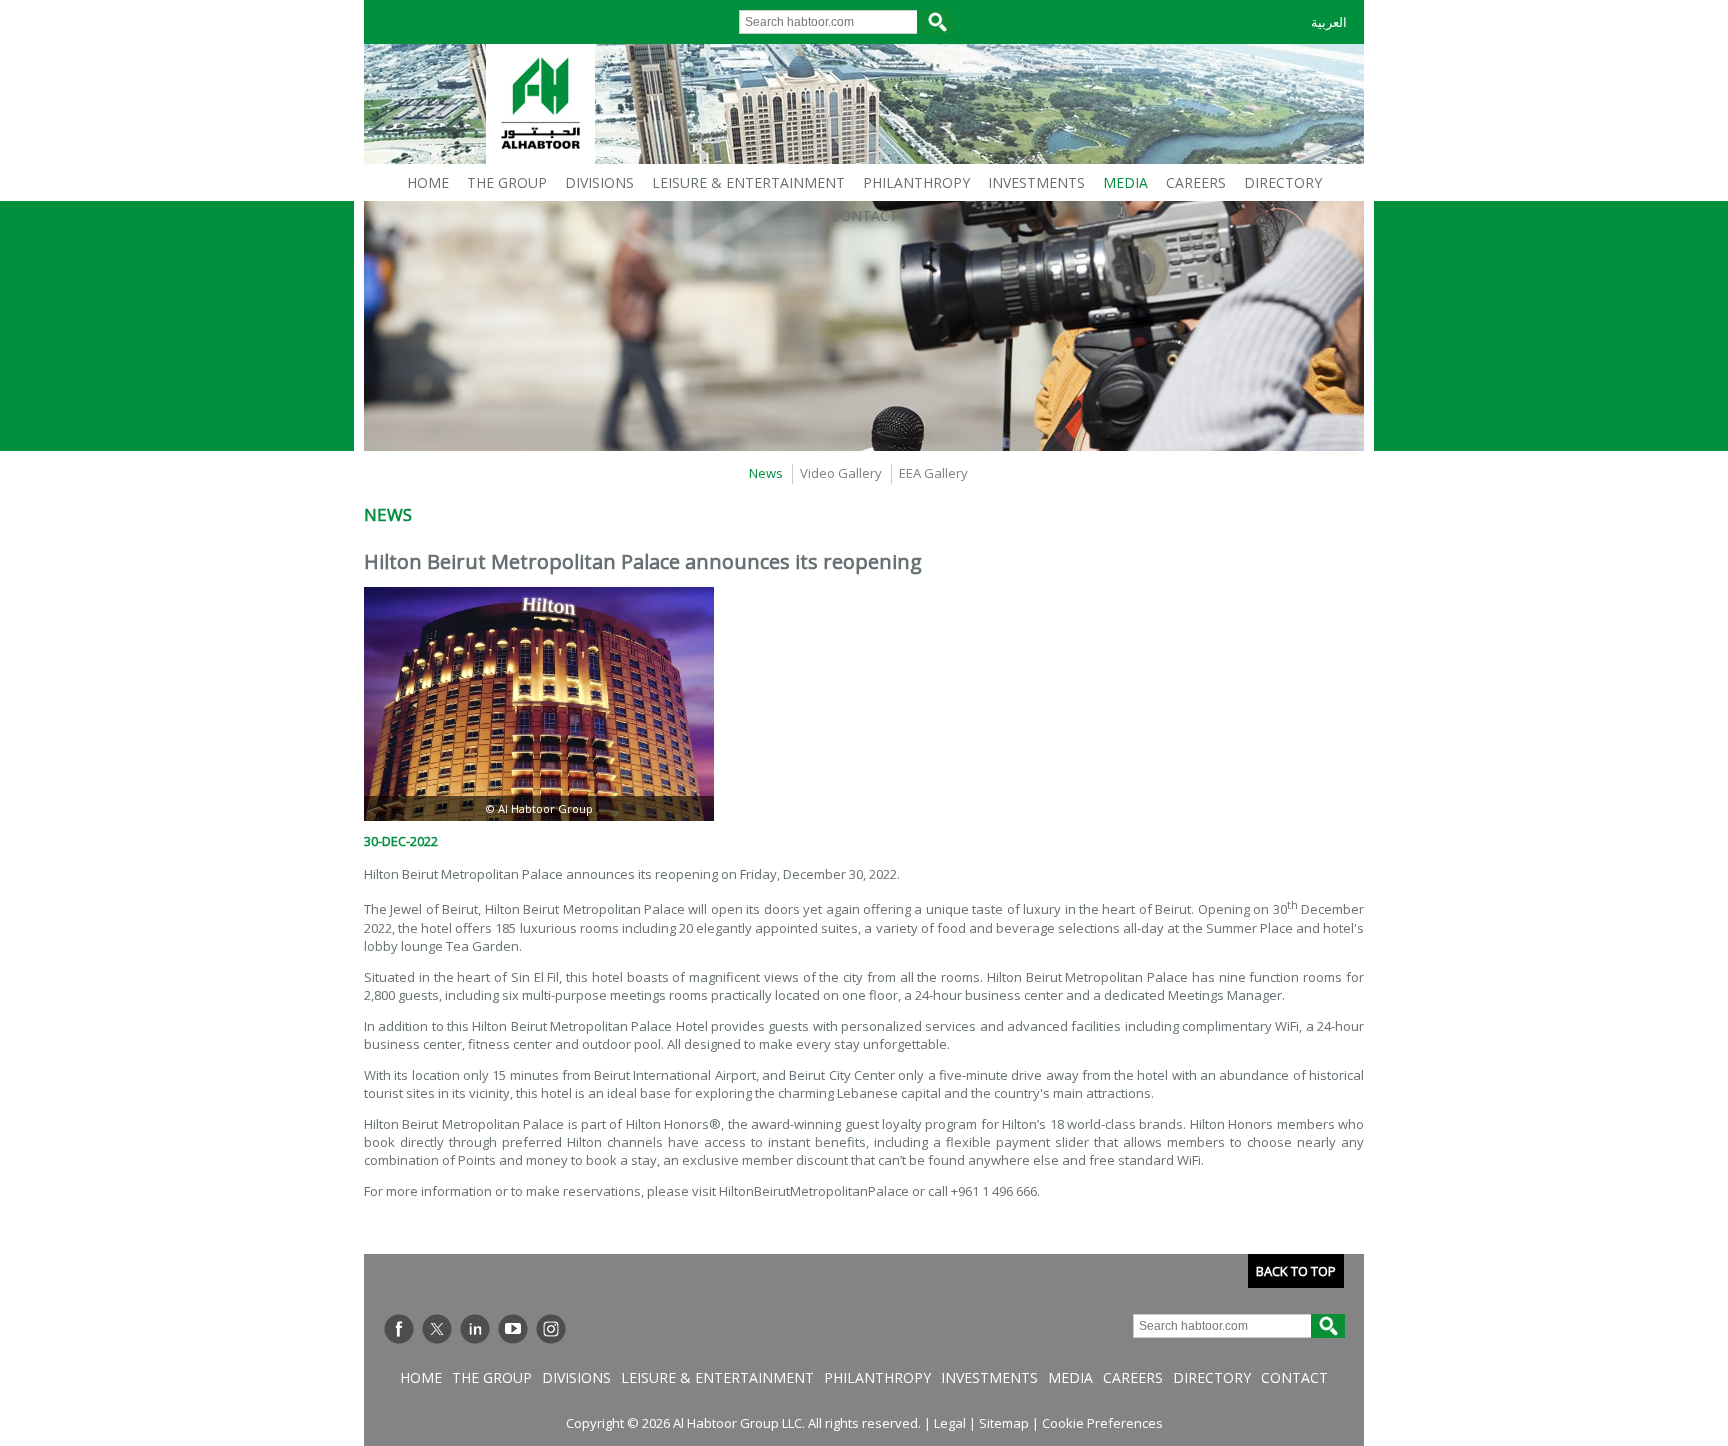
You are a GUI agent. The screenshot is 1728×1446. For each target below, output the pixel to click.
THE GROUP (507, 182)
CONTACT (864, 215)
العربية (1329, 22)
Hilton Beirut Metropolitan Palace (463, 874)
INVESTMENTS (1036, 182)
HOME (428, 182)
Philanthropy (877, 1377)
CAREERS (1196, 182)
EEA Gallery (933, 473)
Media (1070, 1377)
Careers (1133, 1377)
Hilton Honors (667, 1124)
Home (421, 1377)
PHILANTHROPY (916, 182)
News (766, 473)
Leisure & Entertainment (717, 1377)
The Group (492, 1377)
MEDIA (1125, 182)
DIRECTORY (1283, 182)
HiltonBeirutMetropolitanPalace (814, 1191)
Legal (950, 1423)
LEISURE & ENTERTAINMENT (748, 182)
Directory (1212, 1377)
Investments (989, 1377)
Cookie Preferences (1102, 1423)
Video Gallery (841, 473)
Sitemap (1004, 1423)
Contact (1294, 1377)
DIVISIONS (599, 182)
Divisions (576, 1377)
